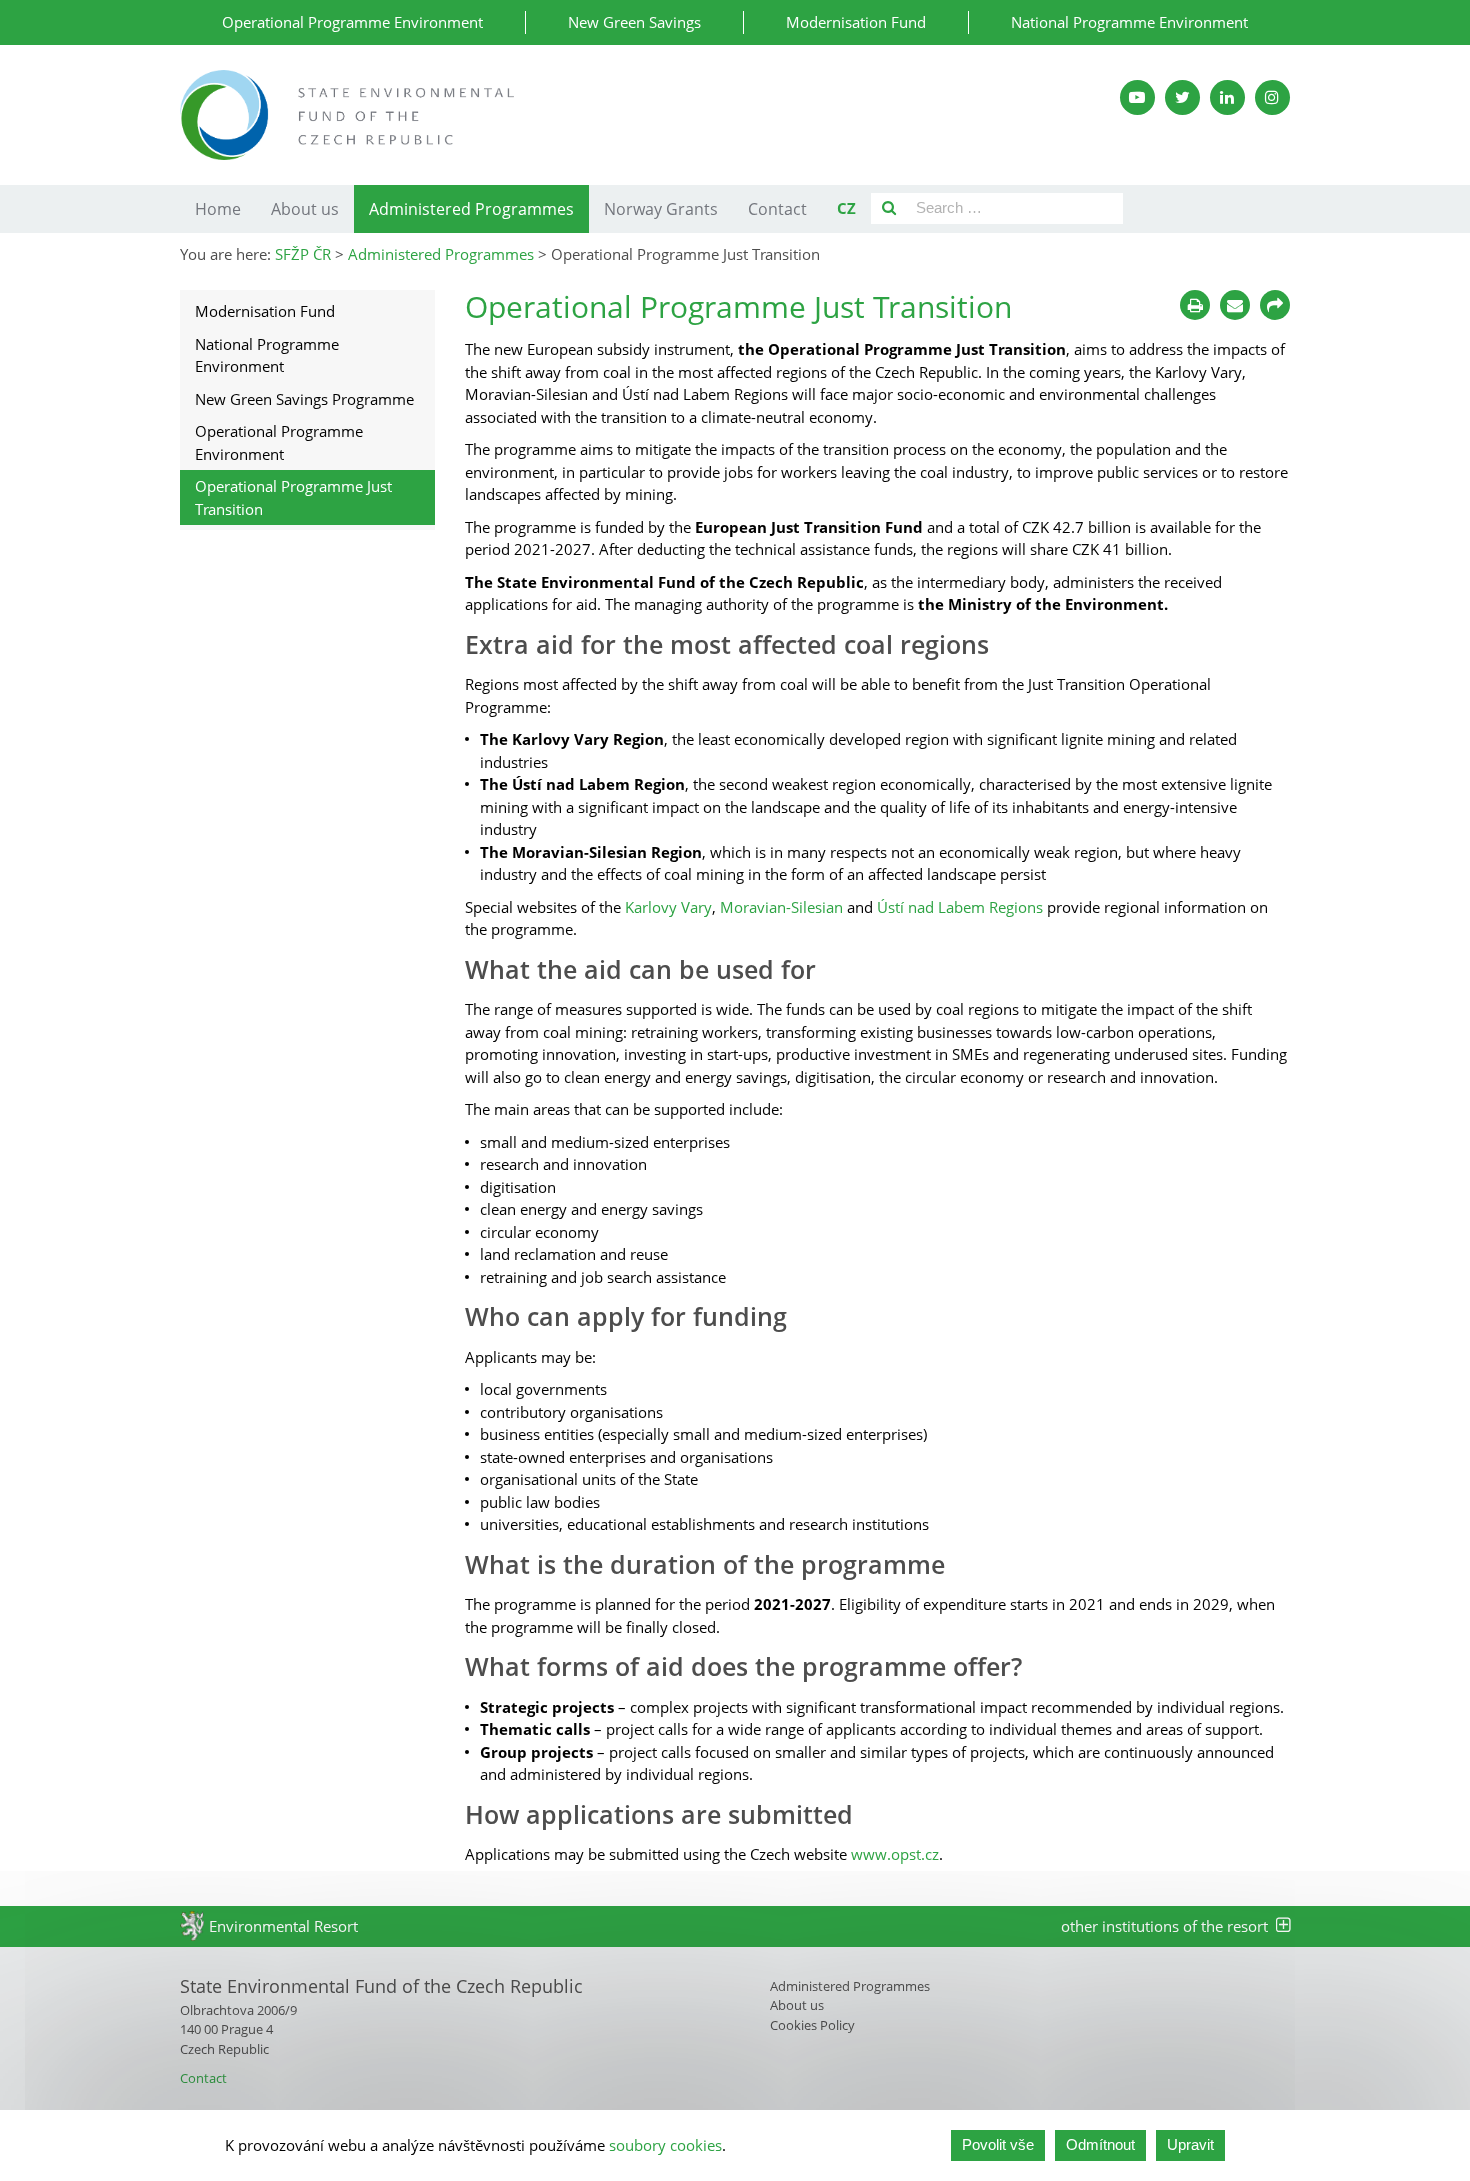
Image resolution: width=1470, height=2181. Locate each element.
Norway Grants (661, 209)
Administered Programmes (471, 209)
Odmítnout (1100, 2144)
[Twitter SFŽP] (1182, 97)
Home (218, 209)
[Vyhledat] (889, 208)
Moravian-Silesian (781, 907)
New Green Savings (634, 22)
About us (305, 209)
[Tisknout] (1195, 305)
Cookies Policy (812, 2025)
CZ (846, 208)
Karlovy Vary (668, 907)
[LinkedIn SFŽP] (1227, 97)
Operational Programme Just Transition (293, 497)
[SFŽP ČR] (497, 115)
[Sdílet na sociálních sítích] (1275, 305)
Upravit (1190, 2144)
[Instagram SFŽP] (1272, 97)
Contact (777, 209)
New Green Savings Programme (304, 399)
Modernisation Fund (856, 22)
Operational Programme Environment (352, 22)
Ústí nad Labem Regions (960, 907)
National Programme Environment (1129, 22)
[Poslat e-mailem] (1235, 305)
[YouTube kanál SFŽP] (1137, 97)
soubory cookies (665, 2145)
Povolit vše (998, 2144)
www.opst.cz (895, 1854)
